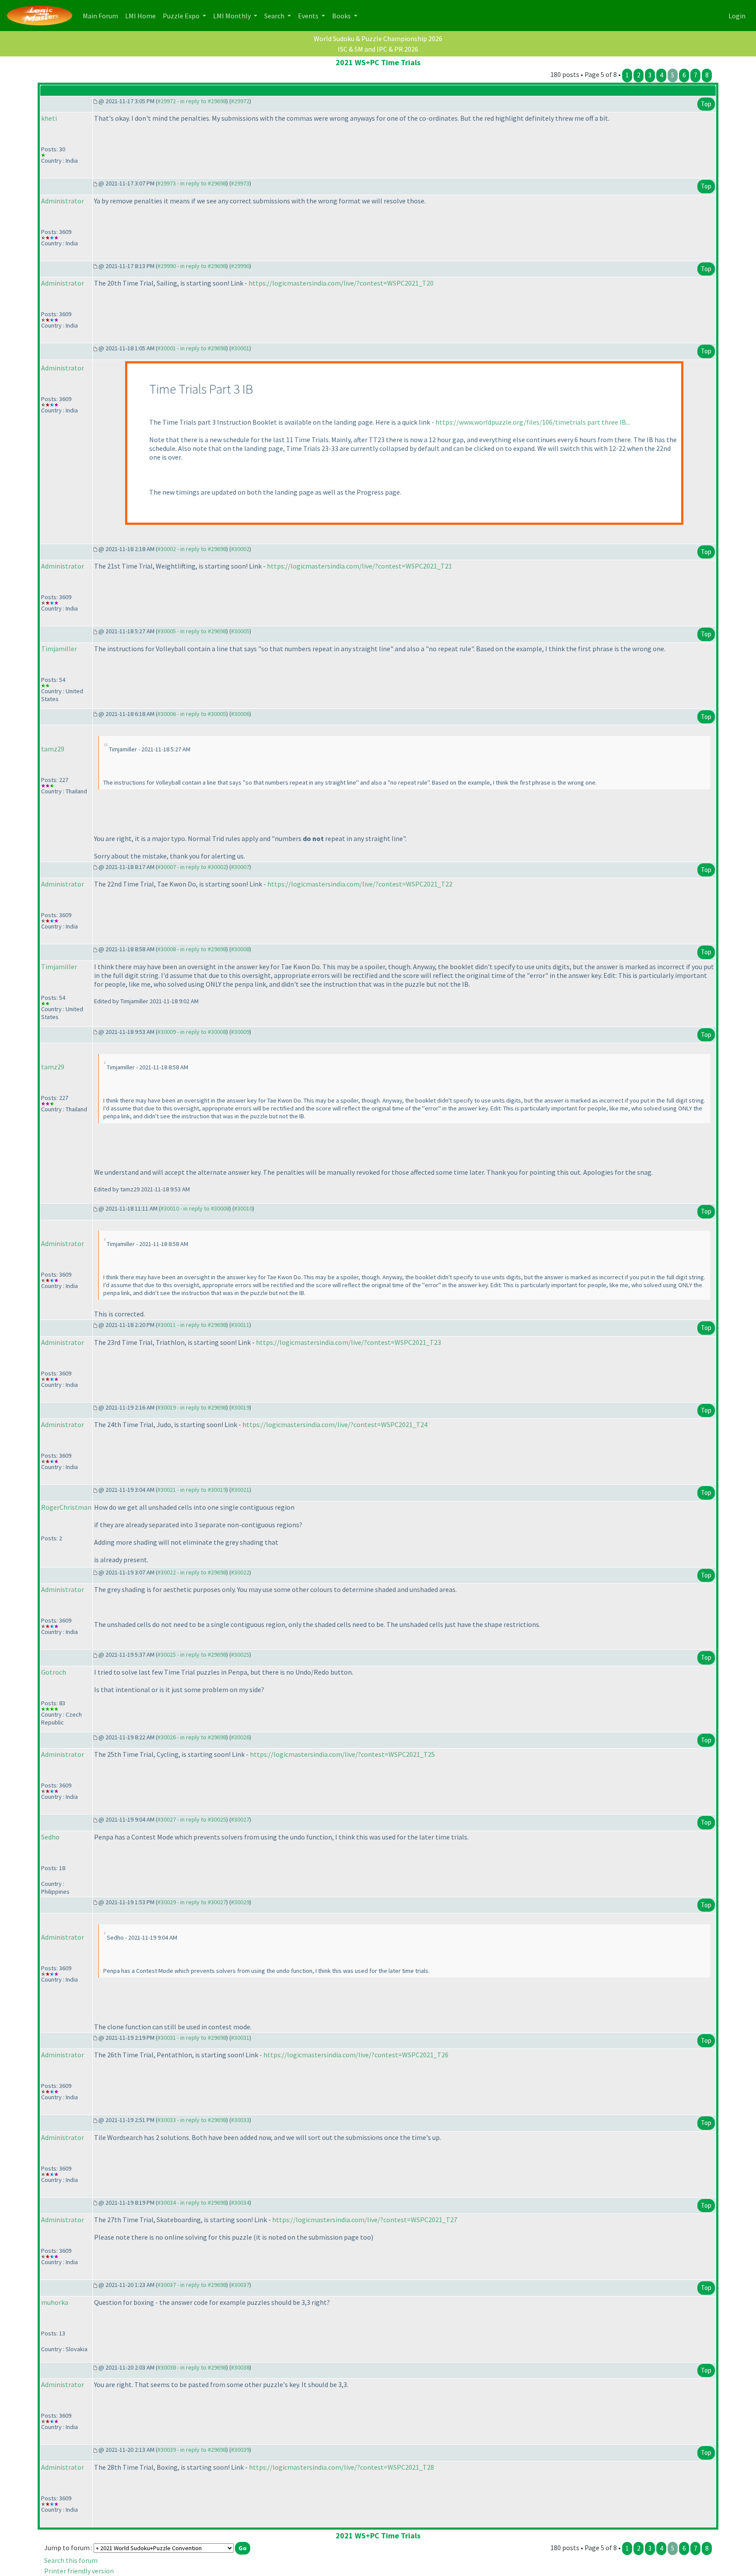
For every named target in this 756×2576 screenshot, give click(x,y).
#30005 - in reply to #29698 (192, 631)
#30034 (240, 2203)
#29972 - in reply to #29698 (192, 101)
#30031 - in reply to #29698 (192, 2038)
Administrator (63, 201)
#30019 (240, 1407)
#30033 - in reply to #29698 (192, 2120)
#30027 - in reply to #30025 (192, 1819)
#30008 (240, 949)
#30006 (240, 714)
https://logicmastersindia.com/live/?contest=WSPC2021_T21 (359, 566)
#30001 (240, 348)
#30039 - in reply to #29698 (192, 2450)
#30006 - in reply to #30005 (192, 714)
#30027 (240, 1819)
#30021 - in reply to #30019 (192, 1490)
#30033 (240, 2120)
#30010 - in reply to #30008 (195, 1208)
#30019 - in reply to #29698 (192, 1407)
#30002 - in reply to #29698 (192, 549)
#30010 (243, 1208)
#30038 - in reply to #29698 (192, 2367)
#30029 (240, 1902)
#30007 (240, 867)
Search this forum (71, 2560)
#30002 (240, 549)
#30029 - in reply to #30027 (192, 1902)
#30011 (240, 1325)
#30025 (240, 1655)
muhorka (55, 2302)
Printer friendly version (79, 2571)
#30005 (240, 631)
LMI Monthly (233, 16)
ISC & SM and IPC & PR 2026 (378, 49)
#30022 (240, 1572)
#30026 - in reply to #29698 (192, 1737)
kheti (49, 118)
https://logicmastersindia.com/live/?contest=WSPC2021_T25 (342, 1754)
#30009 (240, 1032)
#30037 (240, 2285)
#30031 (240, 2038)
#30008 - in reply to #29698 (192, 949)
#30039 (240, 2450)
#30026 (240, 1737)
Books (342, 16)
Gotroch (54, 1672)
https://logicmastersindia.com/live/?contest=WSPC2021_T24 (335, 1424)
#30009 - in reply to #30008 (192, 1032)
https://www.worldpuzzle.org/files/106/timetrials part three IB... (533, 422)
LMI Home (142, 16)
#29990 (240, 266)
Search (275, 16)
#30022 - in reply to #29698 (192, 1572)
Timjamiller (59, 649)
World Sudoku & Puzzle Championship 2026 (378, 38)
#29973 (240, 183)
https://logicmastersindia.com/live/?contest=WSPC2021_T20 (341, 283)
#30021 (240, 1490)
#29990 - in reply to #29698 (192, 266)
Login (737, 16)
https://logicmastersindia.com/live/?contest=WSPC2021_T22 (360, 884)
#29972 (240, 101)
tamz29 (53, 749)
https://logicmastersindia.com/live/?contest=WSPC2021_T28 (341, 2467)
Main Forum (102, 16)
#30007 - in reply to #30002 (192, 867)
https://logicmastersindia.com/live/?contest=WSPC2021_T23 (348, 1342)
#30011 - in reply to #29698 (192, 1325)
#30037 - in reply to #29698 (192, 2285)
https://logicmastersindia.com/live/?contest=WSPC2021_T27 (365, 2220)
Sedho (50, 1837)
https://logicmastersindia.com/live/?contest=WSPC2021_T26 (356, 2055)
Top (706, 104)
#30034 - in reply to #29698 (192, 2203)
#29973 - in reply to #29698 (192, 183)
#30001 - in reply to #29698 (192, 348)
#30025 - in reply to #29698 (192, 1655)
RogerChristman (66, 1507)
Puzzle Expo (182, 16)
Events (309, 16)
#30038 (240, 2367)
